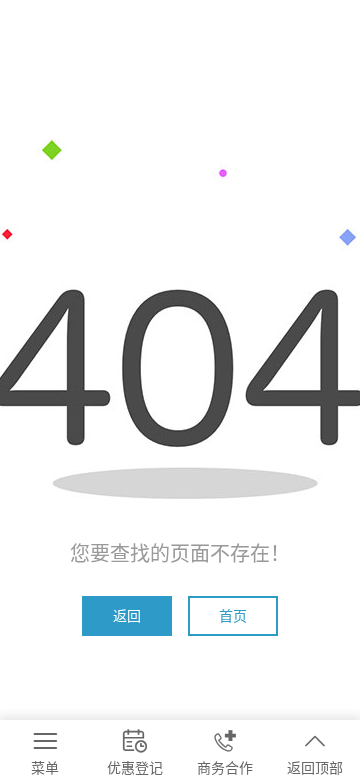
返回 (127, 615)
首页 (233, 615)
